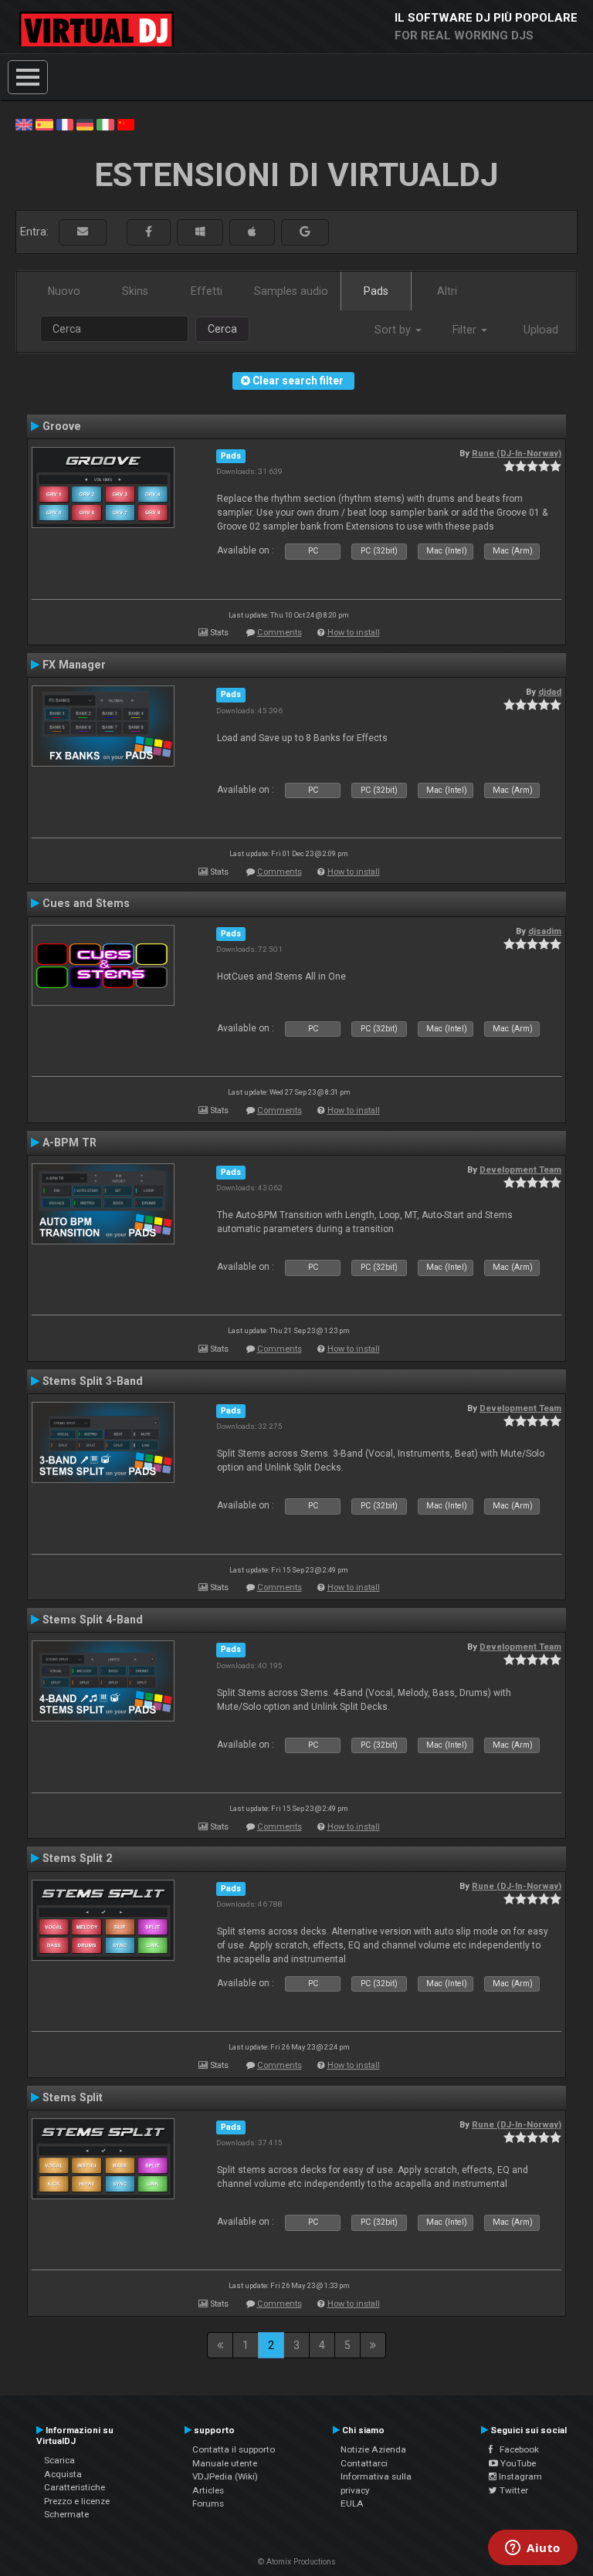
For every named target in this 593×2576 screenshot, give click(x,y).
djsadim (545, 931)
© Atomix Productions (297, 2562)
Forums (208, 2503)
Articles (208, 2490)
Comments (280, 633)
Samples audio (291, 291)
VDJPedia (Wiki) (225, 2476)
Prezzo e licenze (77, 2501)
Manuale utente (225, 2463)
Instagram (519, 2476)
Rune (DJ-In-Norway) (517, 453)
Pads (376, 291)
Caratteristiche (75, 2487)
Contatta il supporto (234, 2449)
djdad (550, 692)
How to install (354, 633)
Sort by (394, 330)
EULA (352, 2503)
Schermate (66, 2514)
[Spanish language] (44, 124)
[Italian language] (105, 124)
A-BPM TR (69, 1142)
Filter (466, 330)
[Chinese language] (126, 124)
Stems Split (73, 2097)
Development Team (520, 1170)
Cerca (222, 329)
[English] (24, 124)
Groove (62, 426)
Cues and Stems (86, 903)
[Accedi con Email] (83, 232)
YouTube (517, 2463)
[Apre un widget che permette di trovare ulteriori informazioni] (533, 2549)
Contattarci (364, 2463)
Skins (135, 291)
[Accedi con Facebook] (149, 232)
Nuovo (64, 291)
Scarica (59, 2460)
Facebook (516, 2449)
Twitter (513, 2490)
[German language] (85, 124)
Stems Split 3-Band (93, 1381)
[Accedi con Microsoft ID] (200, 232)
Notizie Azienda (373, 2449)
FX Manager (74, 665)
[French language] (65, 124)
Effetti (207, 291)
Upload (541, 330)
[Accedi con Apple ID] (252, 232)
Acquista (63, 2474)
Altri (447, 291)
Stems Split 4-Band (93, 1620)
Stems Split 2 (77, 1858)
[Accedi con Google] (305, 232)
